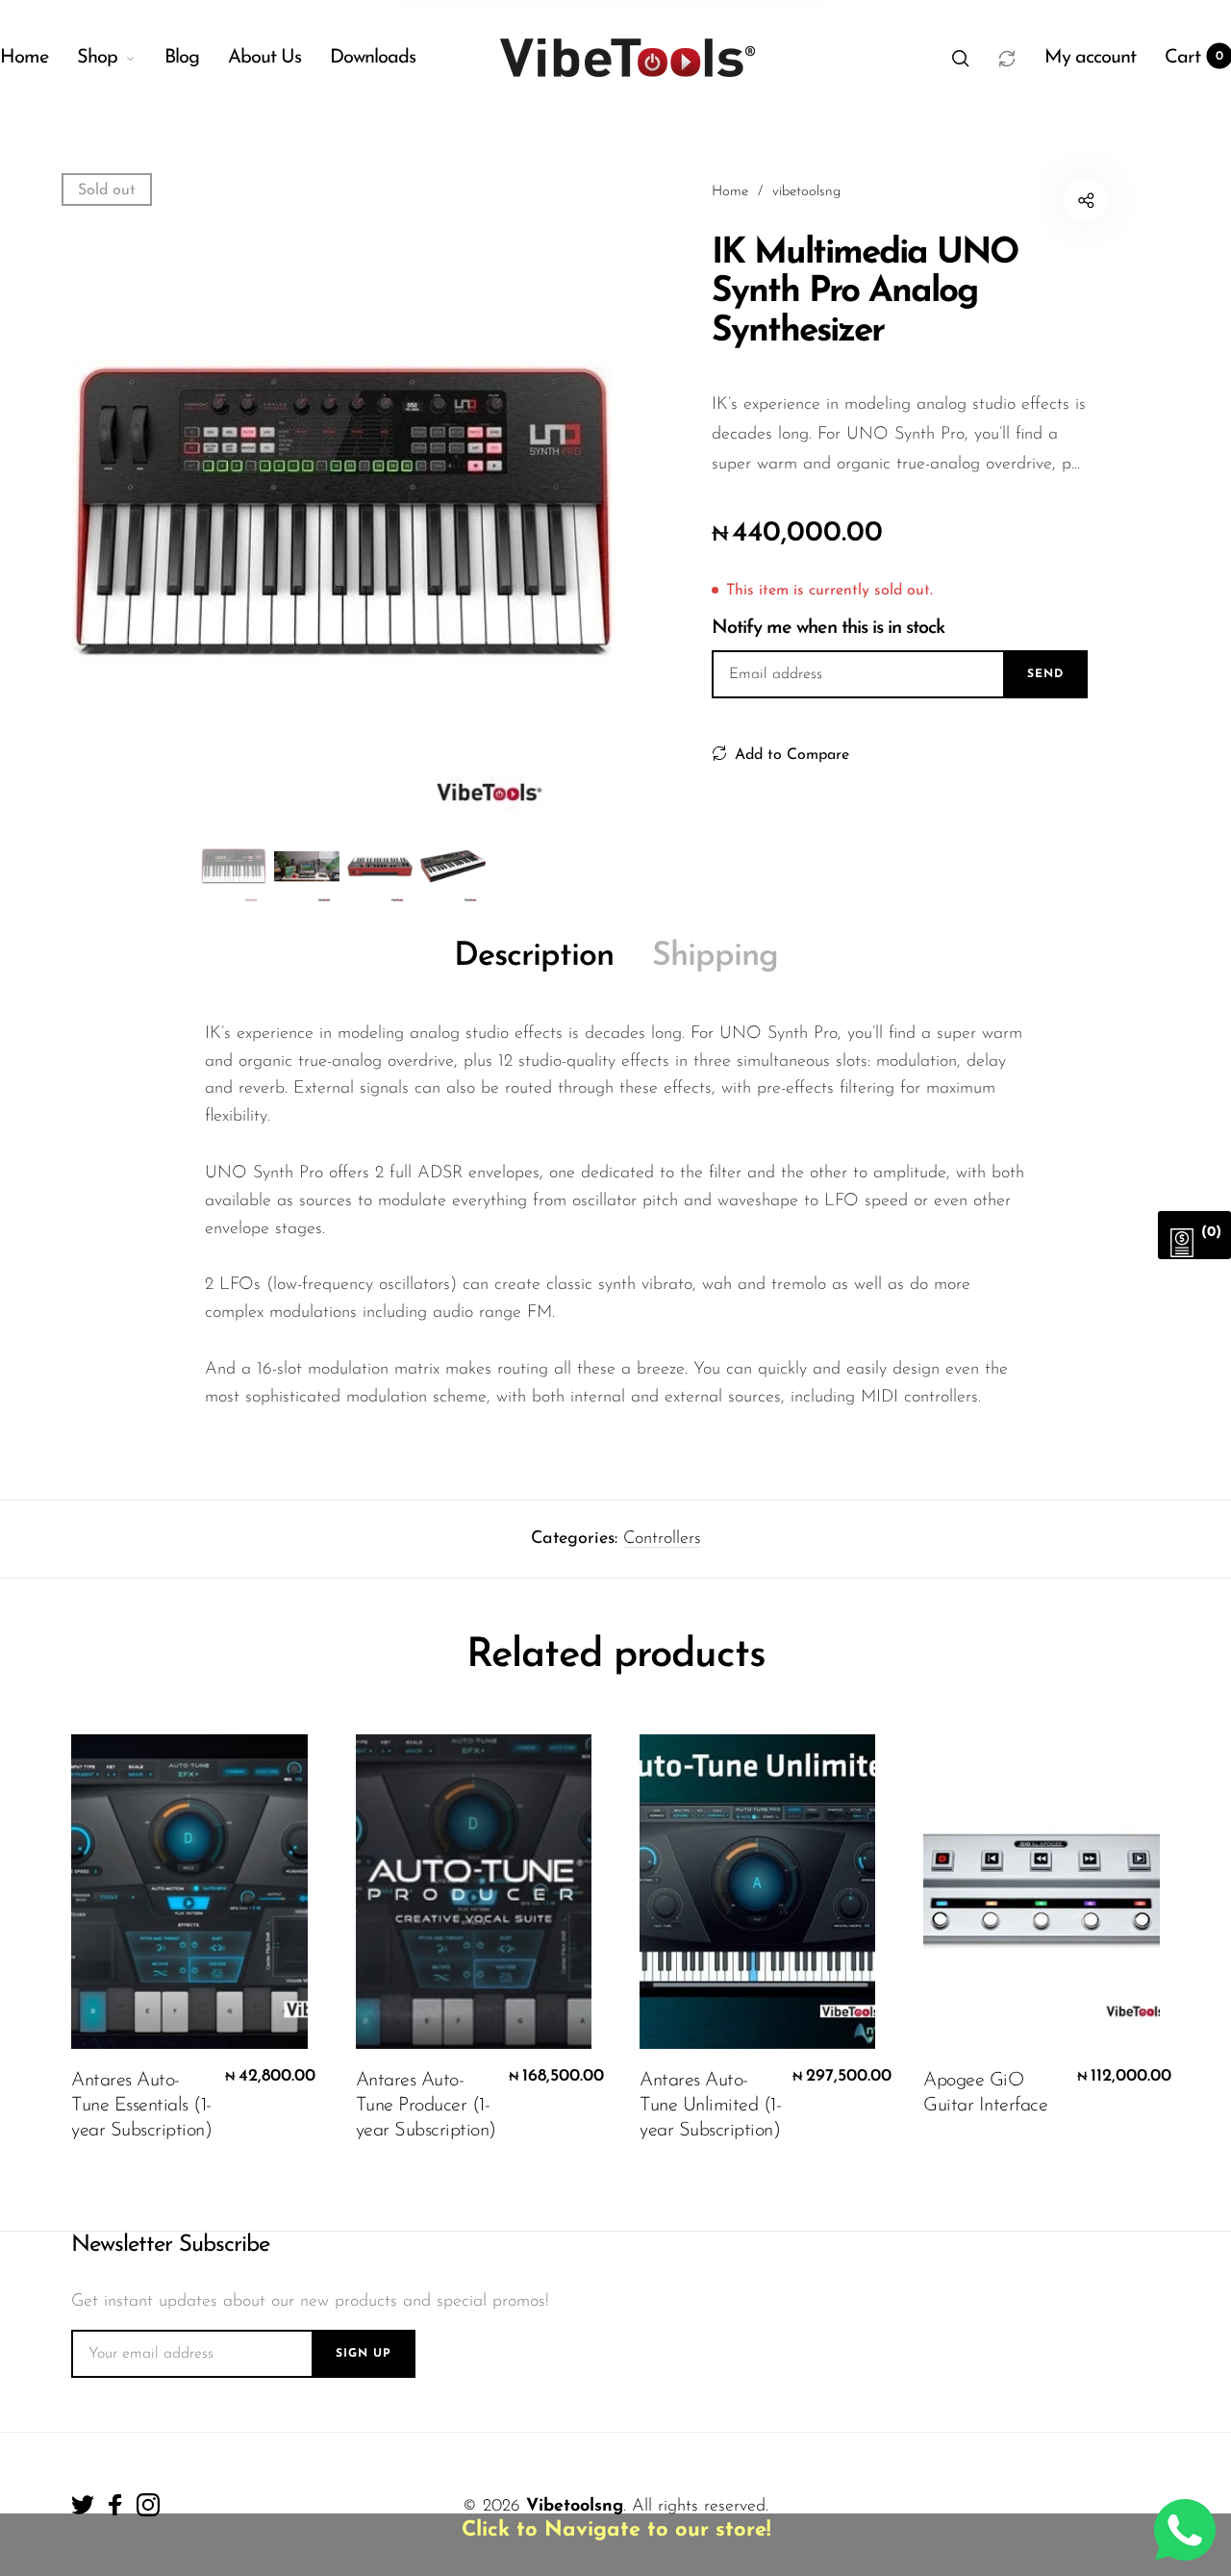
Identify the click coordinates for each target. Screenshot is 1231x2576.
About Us (264, 58)
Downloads (373, 58)
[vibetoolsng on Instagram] (148, 2505)
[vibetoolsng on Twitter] (83, 2505)
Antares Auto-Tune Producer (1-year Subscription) (426, 2106)
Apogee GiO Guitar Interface (985, 2093)
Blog (182, 58)
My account (1090, 58)
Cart (1194, 58)
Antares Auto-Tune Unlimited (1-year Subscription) (710, 2106)
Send (1045, 674)
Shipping (715, 957)
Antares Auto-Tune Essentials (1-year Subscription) (141, 2106)
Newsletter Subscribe (170, 2245)
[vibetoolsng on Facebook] (115, 2505)
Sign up (364, 2354)
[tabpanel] (343, 512)
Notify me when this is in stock (828, 628)
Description (534, 957)
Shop (97, 58)
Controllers (662, 1539)
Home (24, 58)
